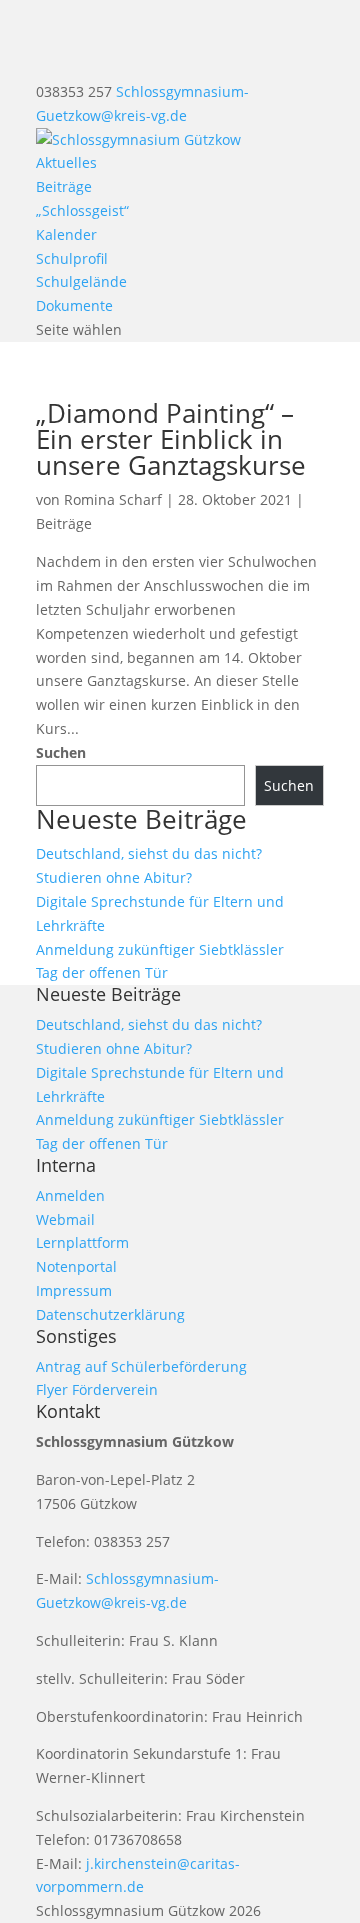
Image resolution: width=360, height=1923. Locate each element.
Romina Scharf (113, 499)
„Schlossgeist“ (82, 210)
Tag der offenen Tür (102, 972)
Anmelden (70, 1195)
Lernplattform (82, 1242)
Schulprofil (72, 258)
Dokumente (74, 305)
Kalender (66, 234)
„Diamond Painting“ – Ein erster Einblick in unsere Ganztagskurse (171, 439)
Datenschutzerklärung (110, 1314)
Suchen (61, 752)
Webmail (65, 1219)
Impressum (74, 1290)
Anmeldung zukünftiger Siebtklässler (160, 949)
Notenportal (76, 1266)
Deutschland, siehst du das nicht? (149, 853)
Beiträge (64, 186)
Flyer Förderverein (97, 1389)
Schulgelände (81, 281)
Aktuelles (66, 162)
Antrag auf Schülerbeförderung (141, 1366)
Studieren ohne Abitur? (114, 877)
